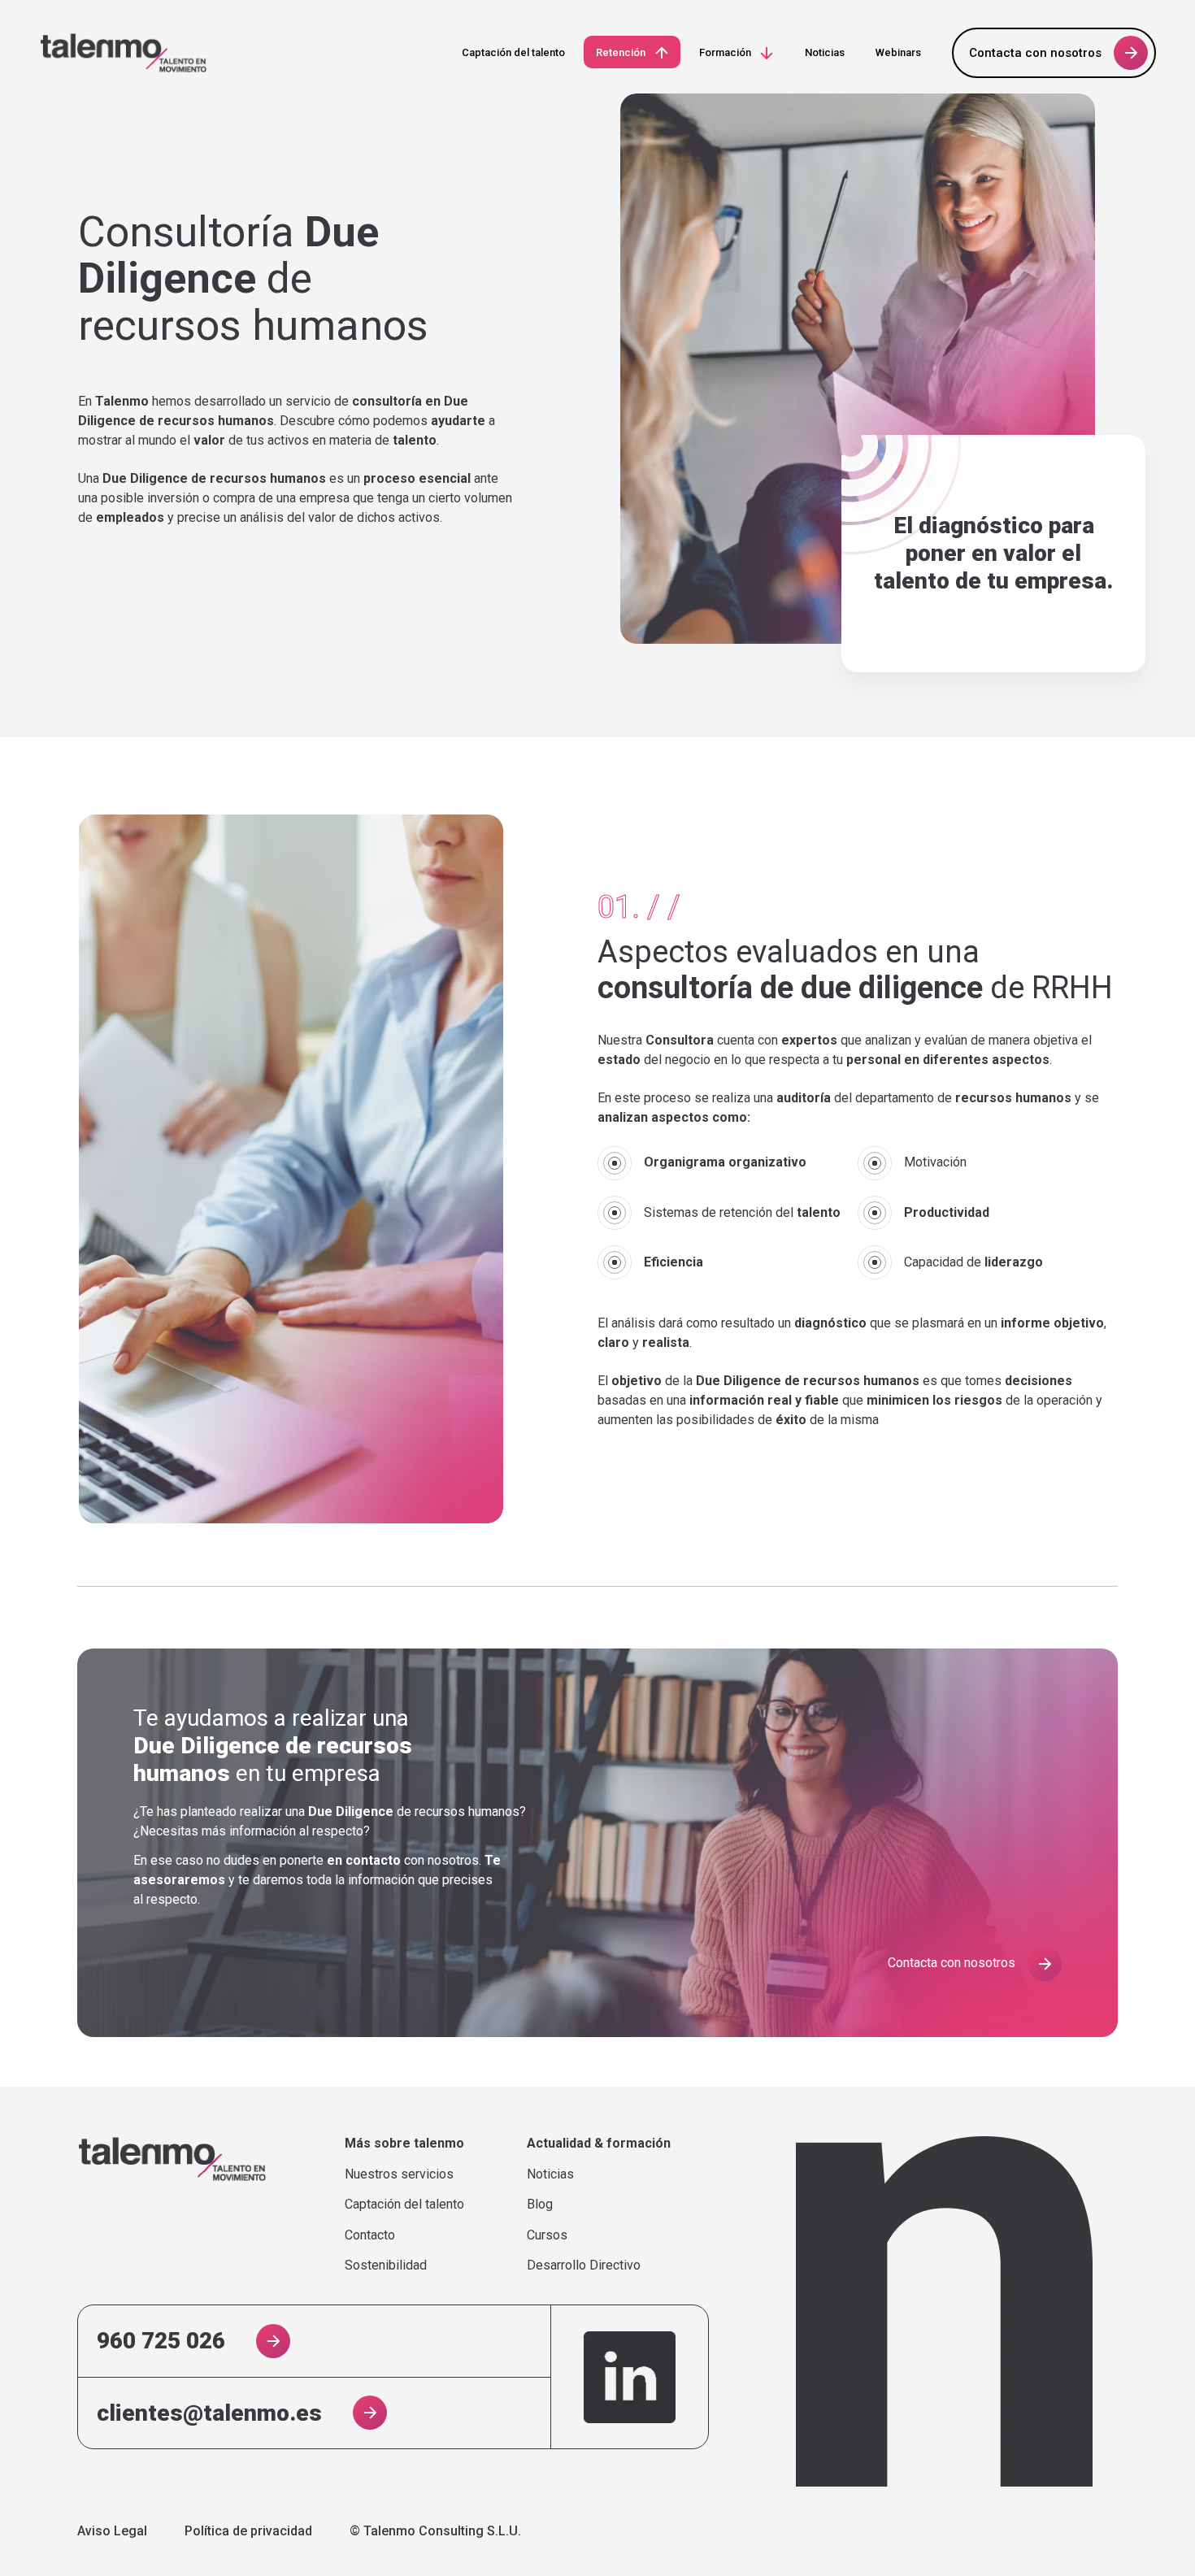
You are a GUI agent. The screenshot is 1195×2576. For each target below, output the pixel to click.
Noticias (825, 52)
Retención (621, 52)
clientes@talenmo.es (209, 2413)
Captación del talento (513, 52)
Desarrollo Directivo (584, 2265)
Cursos (547, 2235)
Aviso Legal (112, 2531)
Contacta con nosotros (1035, 53)
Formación (725, 52)
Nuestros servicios (399, 2174)
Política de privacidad (248, 2531)
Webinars (898, 52)
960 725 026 (161, 2341)
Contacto (370, 2235)
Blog (540, 2205)
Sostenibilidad (386, 2265)
